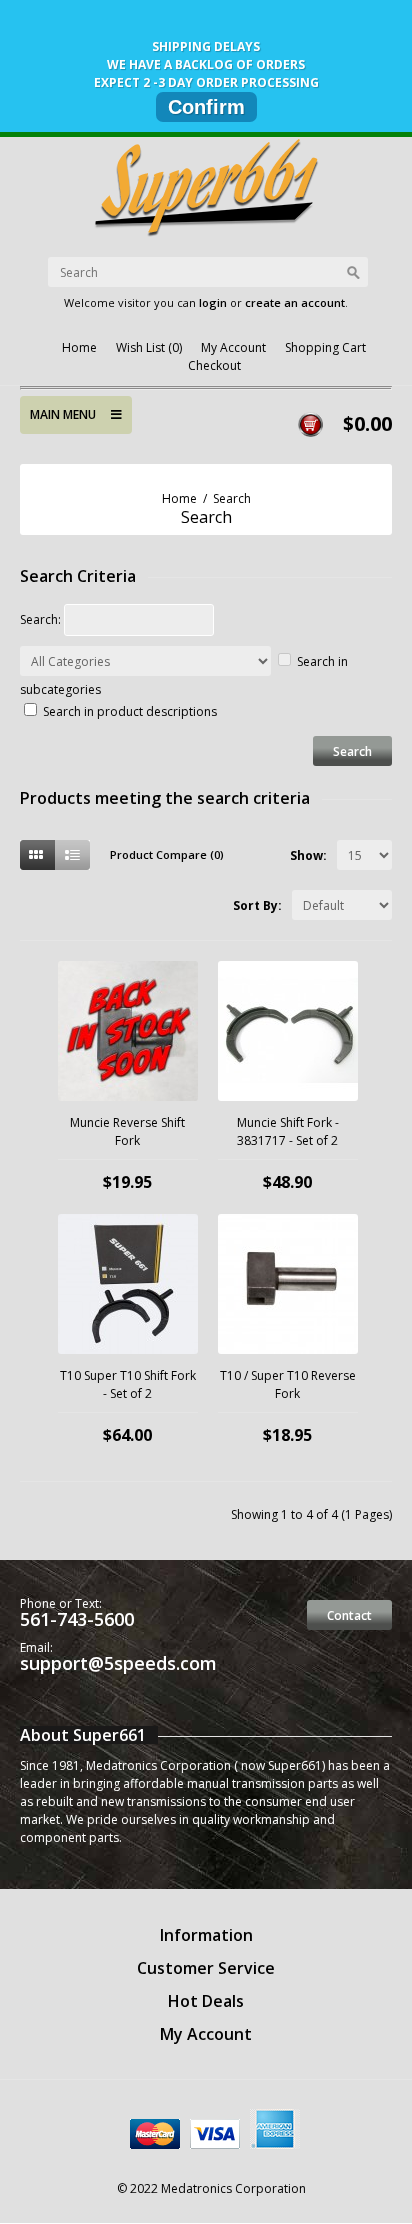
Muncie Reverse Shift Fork (127, 1131)
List (72, 855)
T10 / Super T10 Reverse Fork (288, 1384)
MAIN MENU (70, 414)
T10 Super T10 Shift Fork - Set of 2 (128, 1384)
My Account (233, 347)
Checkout (214, 365)
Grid (37, 855)
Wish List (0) (149, 347)
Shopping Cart (325, 347)
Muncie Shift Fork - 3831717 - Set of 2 (288, 1131)
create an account (295, 302)
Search (232, 498)
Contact (349, 1615)
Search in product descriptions (130, 711)
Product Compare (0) (167, 854)
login (213, 302)
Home (79, 347)
